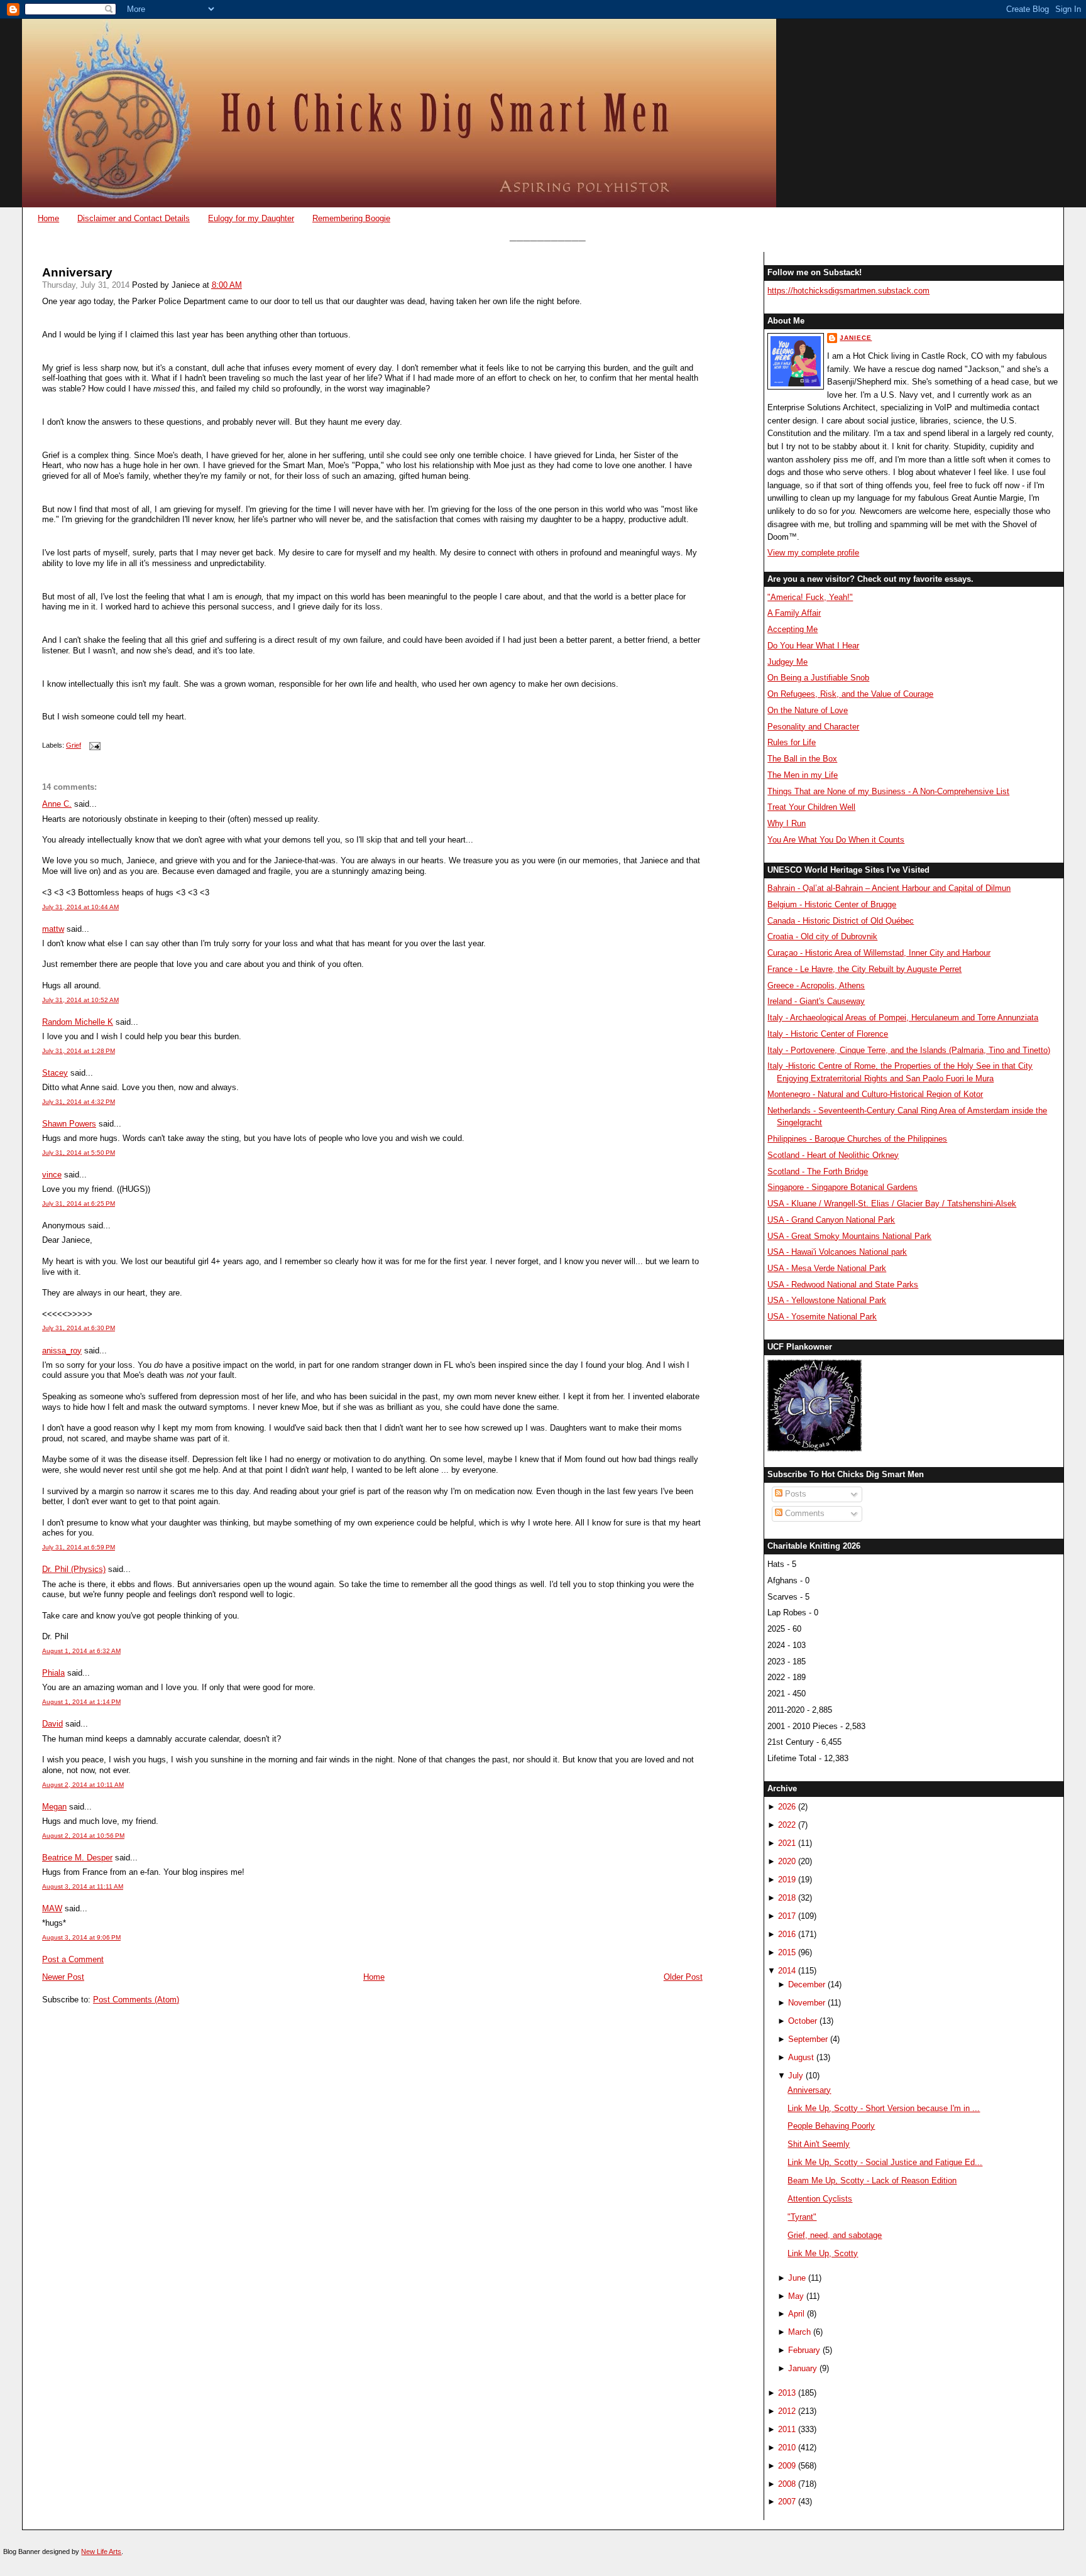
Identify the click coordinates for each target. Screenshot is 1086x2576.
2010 (787, 2448)
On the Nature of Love (808, 710)
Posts (794, 1494)
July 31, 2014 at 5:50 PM (79, 1153)
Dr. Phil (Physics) (74, 1569)
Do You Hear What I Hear (813, 646)
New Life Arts (101, 2551)
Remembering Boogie (351, 218)
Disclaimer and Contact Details (134, 218)
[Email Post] (93, 745)
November (807, 2003)
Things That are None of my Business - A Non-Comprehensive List (888, 791)
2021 (787, 1843)
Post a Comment (73, 1959)
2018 (787, 1898)
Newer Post (63, 1977)
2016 (787, 1934)
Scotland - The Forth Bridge (818, 1171)
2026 (787, 1807)
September (808, 2039)
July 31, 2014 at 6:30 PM (79, 1328)
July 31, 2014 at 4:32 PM (79, 1102)
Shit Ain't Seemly (819, 2144)
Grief (74, 745)
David (52, 1724)
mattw (53, 929)
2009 (787, 2466)
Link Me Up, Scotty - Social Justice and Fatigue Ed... (885, 2162)
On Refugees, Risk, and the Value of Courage (850, 694)
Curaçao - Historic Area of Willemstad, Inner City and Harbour (879, 953)
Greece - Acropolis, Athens (816, 985)
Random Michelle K (78, 1022)
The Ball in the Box (802, 759)
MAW (52, 1908)
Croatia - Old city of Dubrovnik (822, 936)
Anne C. (57, 804)
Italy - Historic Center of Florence (828, 1034)
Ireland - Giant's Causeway (816, 1001)
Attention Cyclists (820, 2199)
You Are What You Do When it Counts (836, 840)
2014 (787, 1971)
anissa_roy (62, 1351)
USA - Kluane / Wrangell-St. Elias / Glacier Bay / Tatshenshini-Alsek (892, 1203)
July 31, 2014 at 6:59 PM (79, 1547)
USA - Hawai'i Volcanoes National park (837, 1252)
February (804, 2350)
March (799, 2332)
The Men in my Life (803, 775)
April (796, 2314)
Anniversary (77, 272)
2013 (787, 2393)
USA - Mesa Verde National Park (827, 1268)
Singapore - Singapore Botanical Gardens (842, 1187)
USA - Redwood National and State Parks (843, 1285)
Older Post (683, 1977)
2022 (787, 1825)
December (807, 1984)
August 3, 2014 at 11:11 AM (83, 1886)
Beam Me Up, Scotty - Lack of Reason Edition (872, 2180)
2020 (787, 1861)
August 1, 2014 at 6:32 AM (81, 1651)
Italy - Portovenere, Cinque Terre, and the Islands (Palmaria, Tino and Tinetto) (909, 1050)
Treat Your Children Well (811, 807)
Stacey (55, 1073)
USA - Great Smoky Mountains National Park (849, 1236)
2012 (787, 2411)
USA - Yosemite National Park (822, 1317)
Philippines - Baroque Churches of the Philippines (857, 1139)
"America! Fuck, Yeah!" (810, 597)
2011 (787, 2429)
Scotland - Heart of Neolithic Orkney (833, 1155)
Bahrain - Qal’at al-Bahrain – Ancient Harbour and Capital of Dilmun (889, 888)
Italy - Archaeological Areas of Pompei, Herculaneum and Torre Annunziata (903, 1018)
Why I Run (787, 823)
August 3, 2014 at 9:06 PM (81, 1937)
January (803, 2368)
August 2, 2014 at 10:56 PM (83, 1836)
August (801, 2057)
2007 (787, 2502)
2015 (787, 1952)
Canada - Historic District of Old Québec (841, 921)
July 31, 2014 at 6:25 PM (79, 1203)
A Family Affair (794, 613)
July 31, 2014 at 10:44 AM (80, 907)
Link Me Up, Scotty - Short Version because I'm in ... (884, 2108)
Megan (54, 1807)
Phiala (53, 1673)
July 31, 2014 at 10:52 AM (80, 1000)
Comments (804, 1513)
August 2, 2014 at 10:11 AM (83, 1785)
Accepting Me (793, 629)
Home (48, 218)
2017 (787, 1916)
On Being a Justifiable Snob (818, 678)
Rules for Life (792, 742)
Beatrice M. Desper (77, 1858)
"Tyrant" (802, 2217)
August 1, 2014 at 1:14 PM (81, 1702)
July (796, 2076)
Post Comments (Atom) (136, 2000)
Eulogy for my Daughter (251, 218)
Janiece (856, 338)
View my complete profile (813, 553)
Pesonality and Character (813, 727)
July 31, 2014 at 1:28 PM (79, 1051)
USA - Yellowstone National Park (827, 1300)
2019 (787, 1880)
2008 (787, 2484)
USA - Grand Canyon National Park (831, 1220)
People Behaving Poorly (831, 2126)
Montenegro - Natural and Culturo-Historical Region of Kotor (875, 1094)
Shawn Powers (69, 1124)
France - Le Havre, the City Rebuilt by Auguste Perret (864, 969)
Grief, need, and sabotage (835, 2235)
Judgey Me (787, 662)
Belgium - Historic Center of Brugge (832, 904)
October (803, 2021)
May (796, 2296)
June (797, 2278)
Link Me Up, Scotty (823, 2253)
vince (52, 1175)
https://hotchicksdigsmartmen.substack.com (848, 291)
